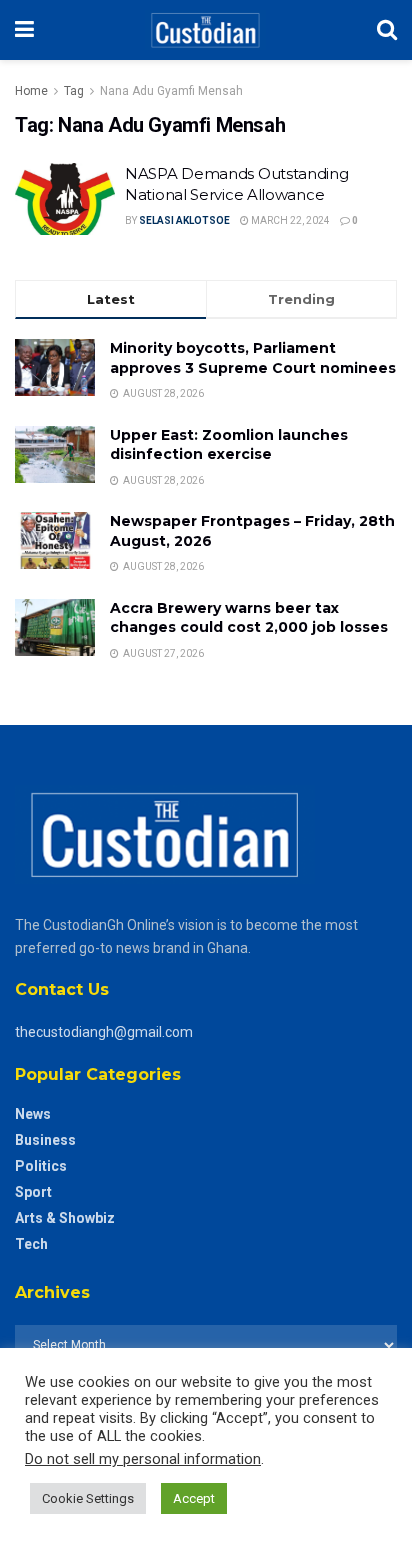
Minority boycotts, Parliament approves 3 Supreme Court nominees (253, 358)
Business (45, 1140)
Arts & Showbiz (65, 1218)
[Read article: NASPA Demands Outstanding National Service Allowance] (65, 199)
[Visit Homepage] (205, 30)
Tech (31, 1244)
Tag (74, 91)
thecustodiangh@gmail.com (104, 1032)
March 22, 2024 (289, 220)
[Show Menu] (24, 30)
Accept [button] (194, 1498)
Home (31, 91)
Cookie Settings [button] (88, 1498)
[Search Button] (387, 30)
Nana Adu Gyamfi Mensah (171, 91)
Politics (41, 1166)
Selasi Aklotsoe (184, 220)
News (33, 1114)
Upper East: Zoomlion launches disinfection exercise (229, 445)
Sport (33, 1192)
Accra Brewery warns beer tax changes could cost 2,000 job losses (249, 618)
